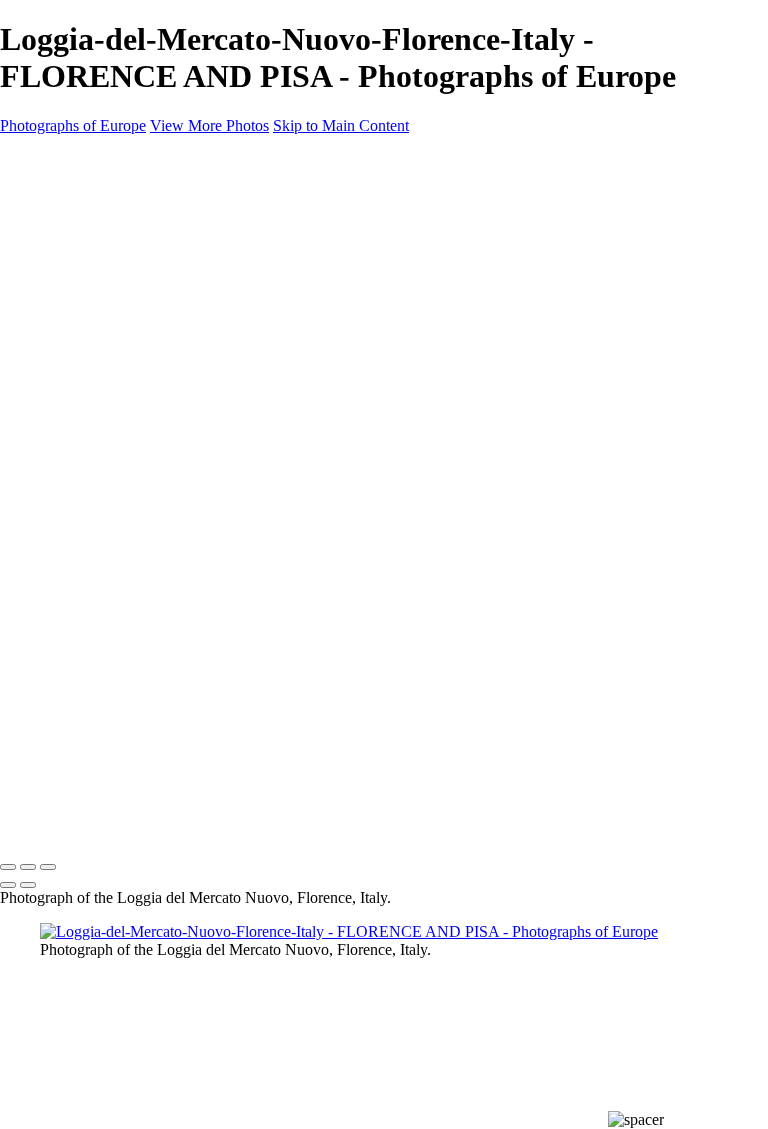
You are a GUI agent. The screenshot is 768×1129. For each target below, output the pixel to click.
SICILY (62, 558)
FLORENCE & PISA (106, 390)
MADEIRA (76, 510)
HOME (64, 198)
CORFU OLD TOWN (113, 342)
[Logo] (89, 160)
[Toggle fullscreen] (28, 867)
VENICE (68, 606)
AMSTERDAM (90, 270)
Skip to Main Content (341, 125)
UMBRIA (71, 582)
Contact (68, 678)
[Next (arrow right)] (28, 885)
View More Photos (209, 125)
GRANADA (79, 414)
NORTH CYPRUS (101, 534)
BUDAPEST (81, 318)
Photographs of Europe (73, 125)
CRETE (64, 366)
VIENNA (69, 630)
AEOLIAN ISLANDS (108, 222)
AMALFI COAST (97, 246)
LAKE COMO (87, 462)
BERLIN (66, 294)
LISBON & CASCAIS (110, 486)
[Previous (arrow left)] (8, 885)
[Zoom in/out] (48, 867)
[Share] (48, 702)
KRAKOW (76, 438)
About (62, 654)
